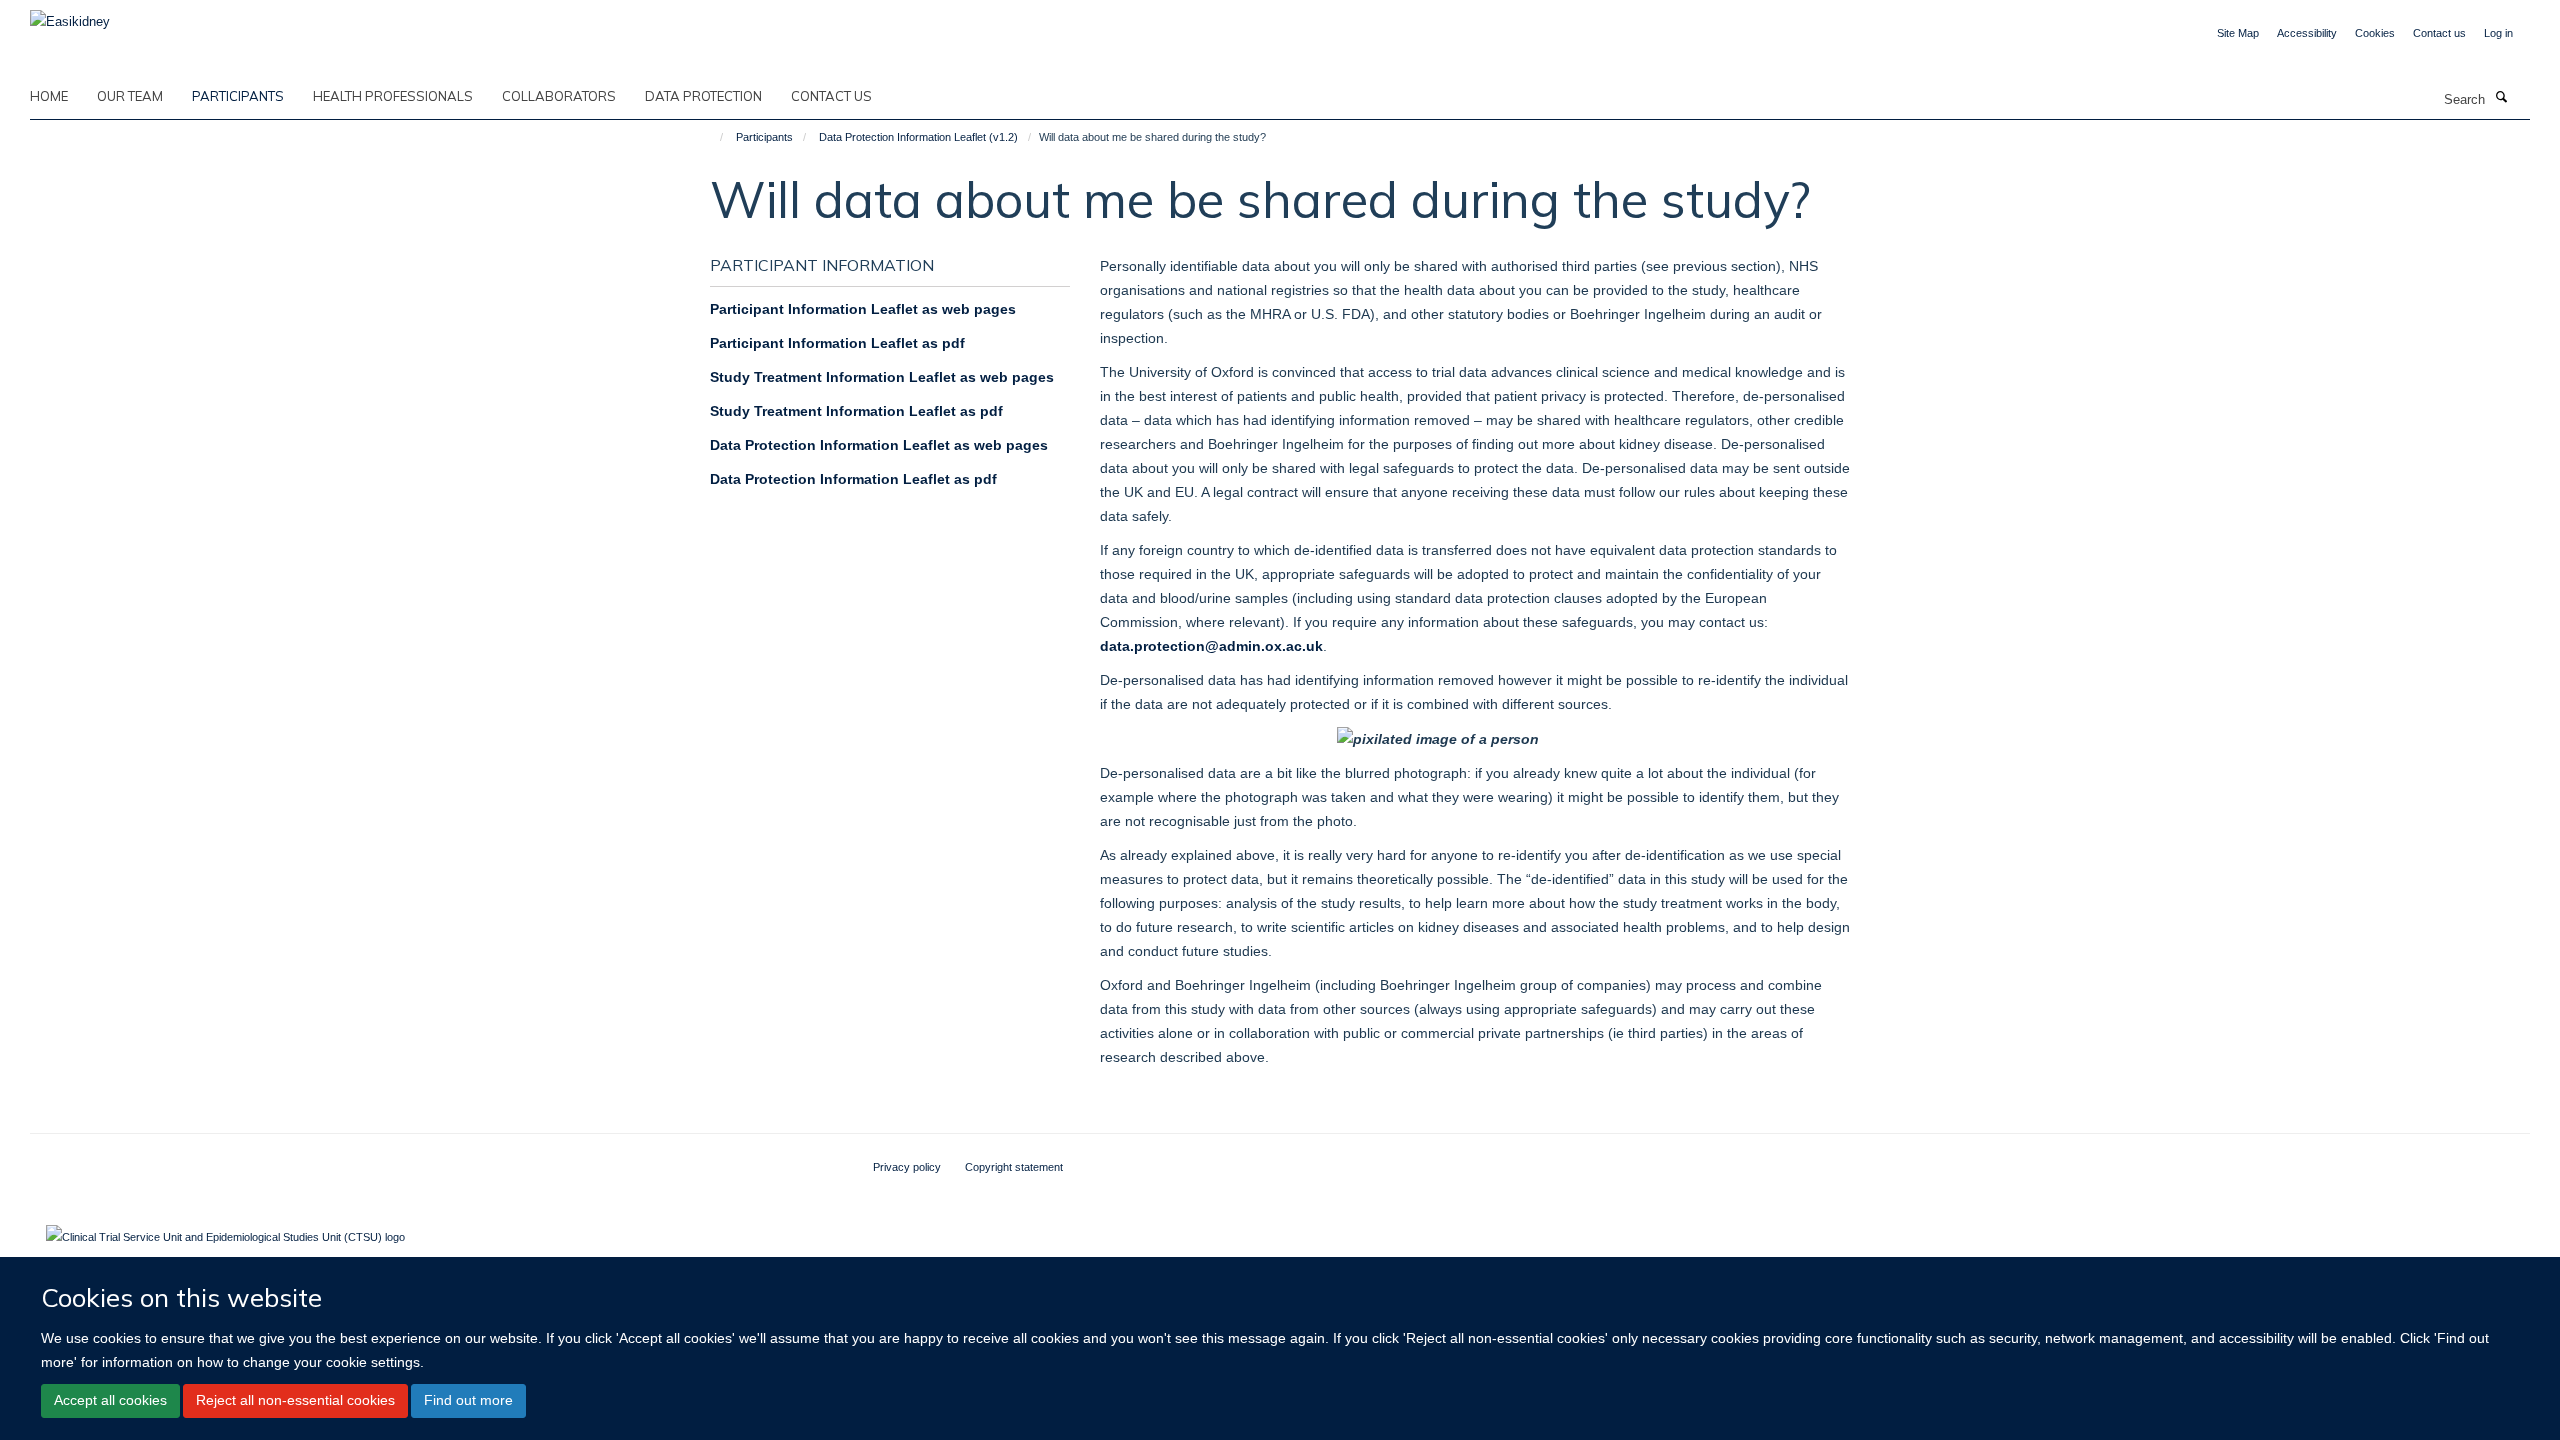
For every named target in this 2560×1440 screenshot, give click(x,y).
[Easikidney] (70, 15)
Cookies (2375, 33)
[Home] (712, 137)
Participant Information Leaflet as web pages (863, 309)
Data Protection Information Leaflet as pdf (853, 479)
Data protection (703, 96)
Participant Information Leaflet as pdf (837, 343)
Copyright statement (1014, 1167)
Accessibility (2307, 33)
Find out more (468, 1400)
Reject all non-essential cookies (295, 1400)
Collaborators (559, 96)
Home (49, 96)
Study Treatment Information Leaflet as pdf (856, 411)
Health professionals (393, 96)
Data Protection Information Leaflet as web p (862, 445)
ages (1031, 445)
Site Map (2238, 33)
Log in (2498, 33)
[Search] (2501, 98)
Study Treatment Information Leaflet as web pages (882, 377)
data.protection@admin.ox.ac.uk (1211, 646)
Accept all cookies (110, 1400)
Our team (130, 96)
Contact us (2439, 33)
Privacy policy (907, 1167)
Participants (238, 96)
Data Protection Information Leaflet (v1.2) (918, 137)
